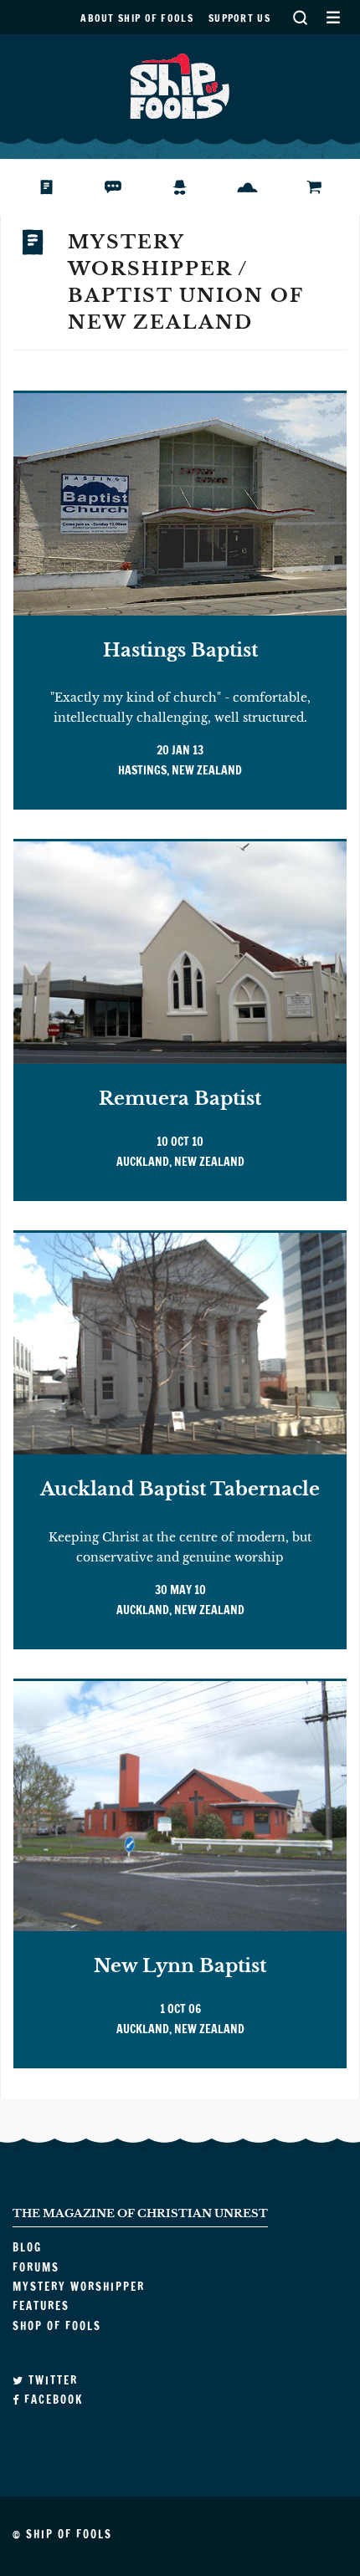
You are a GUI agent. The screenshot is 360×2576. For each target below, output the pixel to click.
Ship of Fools (180, 84)
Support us (239, 18)
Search (300, 17)
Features (260, 187)
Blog (53, 187)
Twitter (51, 2380)
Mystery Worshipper (193, 187)
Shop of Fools (327, 187)
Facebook (51, 2400)
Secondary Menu (333, 17)
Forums (126, 187)
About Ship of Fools (137, 18)
